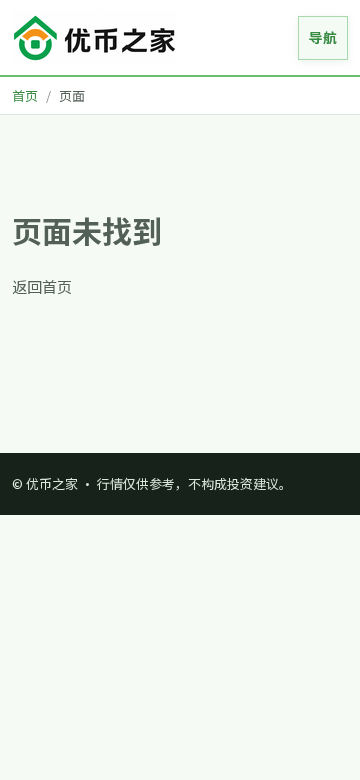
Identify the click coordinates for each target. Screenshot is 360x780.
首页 (25, 95)
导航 (323, 37)
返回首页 (42, 286)
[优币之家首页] (94, 37)
